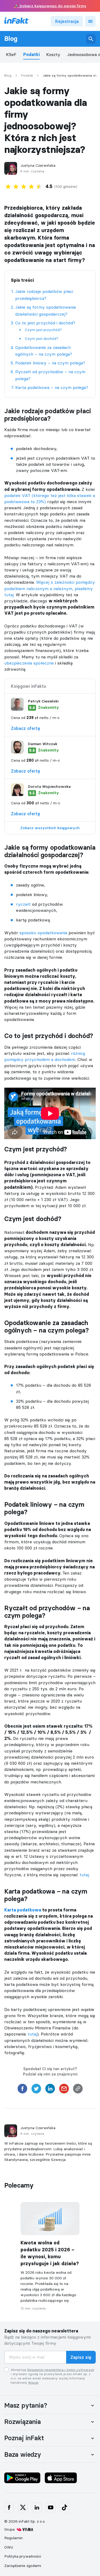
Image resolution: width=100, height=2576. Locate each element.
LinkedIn (37, 2507)
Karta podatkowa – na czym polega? (52, 387)
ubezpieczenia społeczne (29, 663)
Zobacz (26, 728)
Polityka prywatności (23, 2556)
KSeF (11, 55)
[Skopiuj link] (78, 2090)
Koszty (53, 55)
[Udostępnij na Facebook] (22, 2090)
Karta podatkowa (23, 1910)
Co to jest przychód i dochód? (45, 323)
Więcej (33, 2382)
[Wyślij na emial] (64, 2090)
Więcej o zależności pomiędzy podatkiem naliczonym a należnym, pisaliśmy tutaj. (50, 588)
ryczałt (23, 904)
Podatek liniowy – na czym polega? (50, 363)
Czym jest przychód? (43, 330)
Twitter (23, 2507)
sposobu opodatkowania (43, 933)
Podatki (31, 55)
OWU (9, 2547)
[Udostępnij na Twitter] (36, 2090)
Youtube (51, 2507)
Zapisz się (81, 2357)
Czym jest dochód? (42, 339)
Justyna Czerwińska (38, 166)
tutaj (84, 1875)
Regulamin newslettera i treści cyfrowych (61, 2370)
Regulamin (13, 2538)
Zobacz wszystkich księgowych (50, 828)
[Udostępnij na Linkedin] (50, 2090)
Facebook (9, 2507)
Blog (11, 39)
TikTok (65, 2507)
